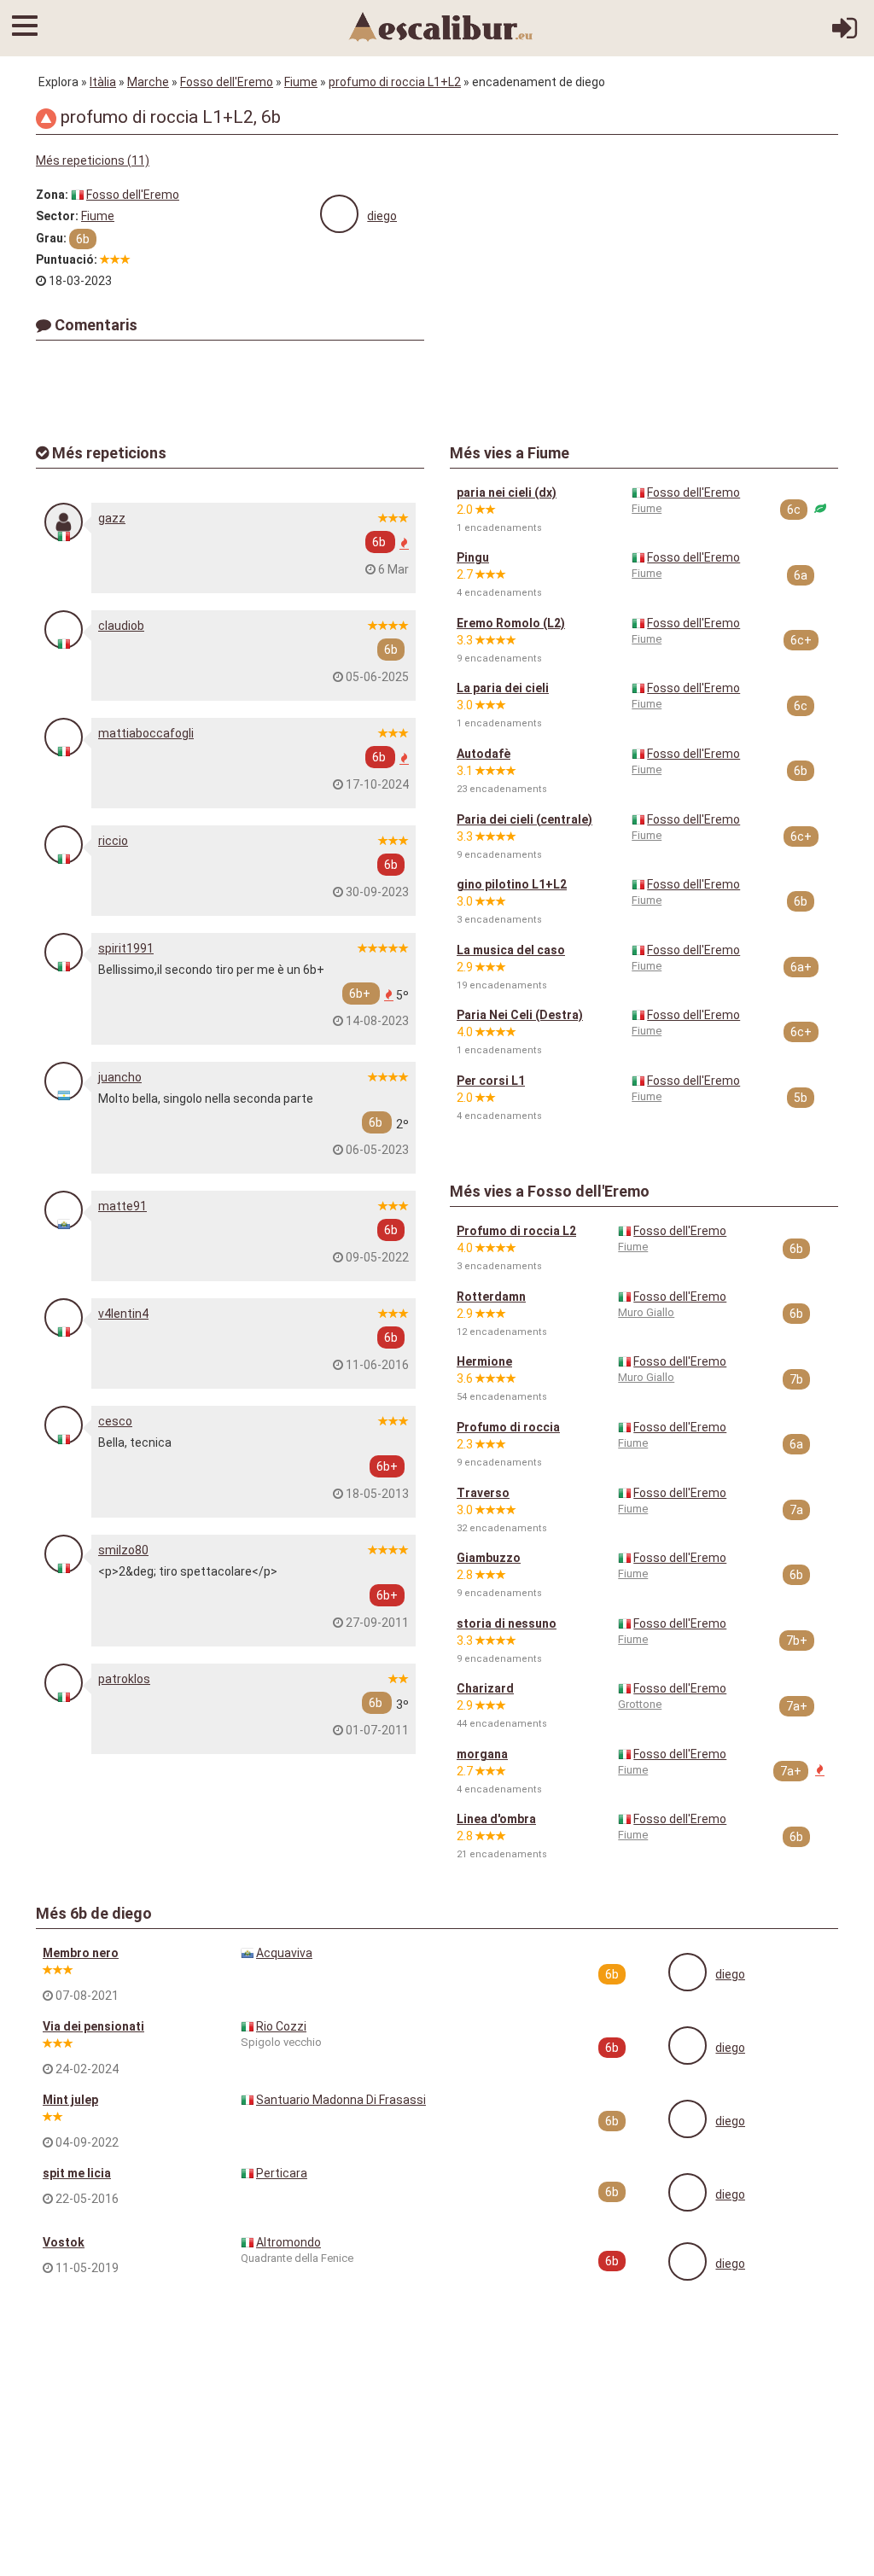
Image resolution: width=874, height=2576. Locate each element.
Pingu (473, 557)
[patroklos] (64, 1683)
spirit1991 (126, 948)
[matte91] (64, 1210)
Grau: (51, 238)
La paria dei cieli (503, 688)
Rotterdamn (491, 1297)
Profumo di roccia (508, 1427)
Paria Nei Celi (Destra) (520, 1015)
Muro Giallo (646, 1312)
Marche (148, 82)
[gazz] (64, 522)
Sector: (57, 216)
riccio (113, 841)
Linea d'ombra (496, 1819)
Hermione (484, 1361)
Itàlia (103, 82)
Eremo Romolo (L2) (511, 623)
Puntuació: (67, 259)
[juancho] (64, 1081)
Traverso (483, 1493)
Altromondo (288, 2242)
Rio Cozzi (281, 2026)
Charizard (485, 1688)
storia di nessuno (507, 1623)
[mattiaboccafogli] (64, 737)
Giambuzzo (489, 1558)
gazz (112, 518)
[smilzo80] (64, 1554)
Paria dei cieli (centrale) (524, 819)
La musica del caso (511, 950)
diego (382, 216)
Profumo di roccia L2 (516, 1231)
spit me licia (77, 2173)
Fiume (301, 82)
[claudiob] (64, 629)
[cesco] (64, 1425)
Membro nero (81, 1953)
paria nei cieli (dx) (507, 492)
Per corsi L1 (491, 1081)
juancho (120, 1077)
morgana (482, 1754)
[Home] (441, 26)
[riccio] (64, 845)
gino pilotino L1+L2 (512, 884)
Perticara (282, 2173)
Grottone (640, 1704)
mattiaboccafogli (146, 733)
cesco (115, 1421)
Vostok (64, 2242)
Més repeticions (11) (93, 160)
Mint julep (70, 2100)
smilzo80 (123, 1550)
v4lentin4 (123, 1314)
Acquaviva (284, 1953)
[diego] (339, 214)
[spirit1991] (64, 952)
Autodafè (484, 754)
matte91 (122, 1206)
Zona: (52, 195)
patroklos (124, 1679)
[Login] (845, 34)
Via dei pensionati (93, 2026)
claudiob (121, 626)
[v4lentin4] (64, 1317)
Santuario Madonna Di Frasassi (341, 2100)
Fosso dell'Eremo (227, 82)
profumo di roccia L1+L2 (395, 82)
